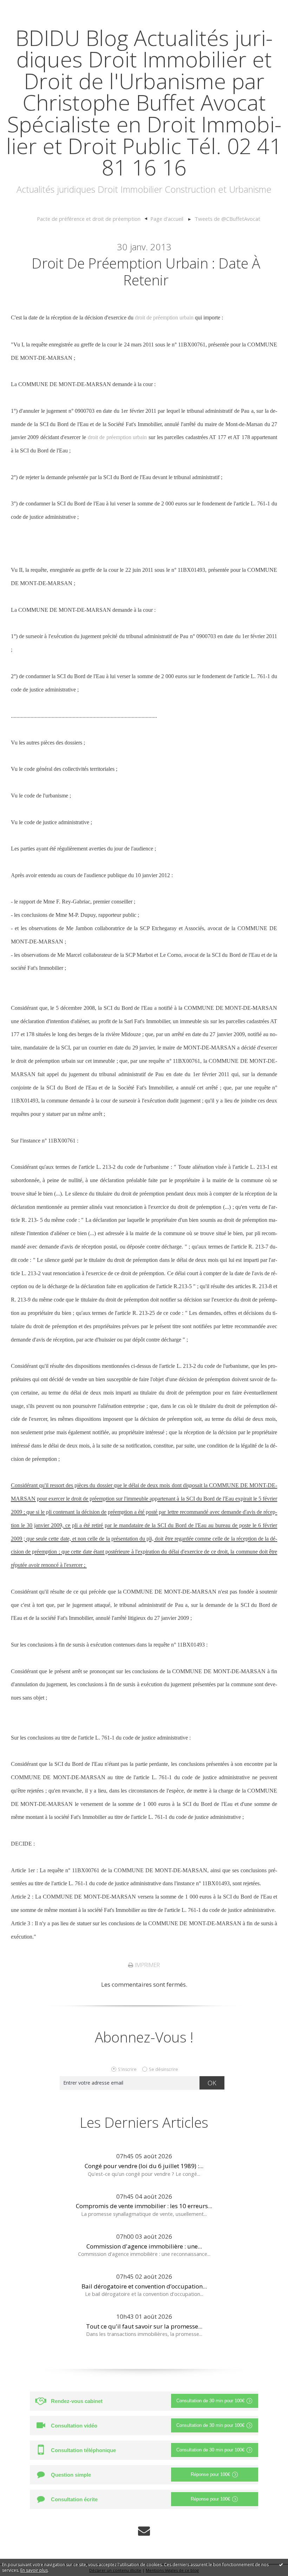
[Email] (144, 2531)
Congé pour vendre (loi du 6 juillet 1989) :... (144, 2166)
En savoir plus (34, 2570)
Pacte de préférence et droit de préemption (89, 219)
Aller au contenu (27, 7)
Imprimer (147, 1965)
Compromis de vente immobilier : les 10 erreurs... (144, 2206)
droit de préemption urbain (164, 317)
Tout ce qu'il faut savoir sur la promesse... (144, 2326)
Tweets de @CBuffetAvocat (227, 219)
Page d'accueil (167, 219)
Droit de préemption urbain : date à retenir (146, 271)
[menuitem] (92, 219)
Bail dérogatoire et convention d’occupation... (144, 2286)
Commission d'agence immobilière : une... (144, 2246)
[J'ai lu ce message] (281, 2564)
